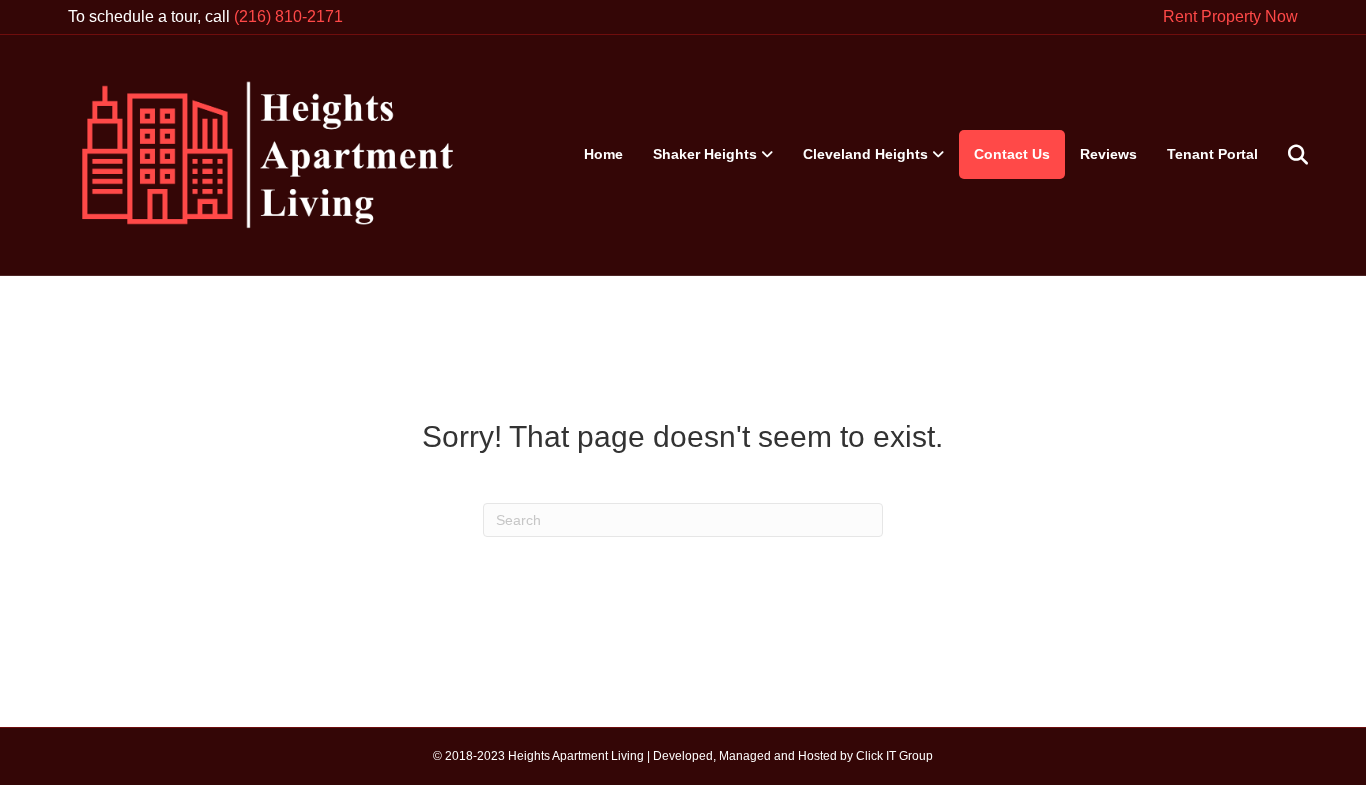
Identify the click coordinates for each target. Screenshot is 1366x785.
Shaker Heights (705, 154)
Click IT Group (894, 756)
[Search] (1285, 155)
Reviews (1108, 154)
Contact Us (1012, 154)
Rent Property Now (1230, 16)
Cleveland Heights (865, 154)
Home (603, 154)
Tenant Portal (1212, 154)
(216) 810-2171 (288, 16)
